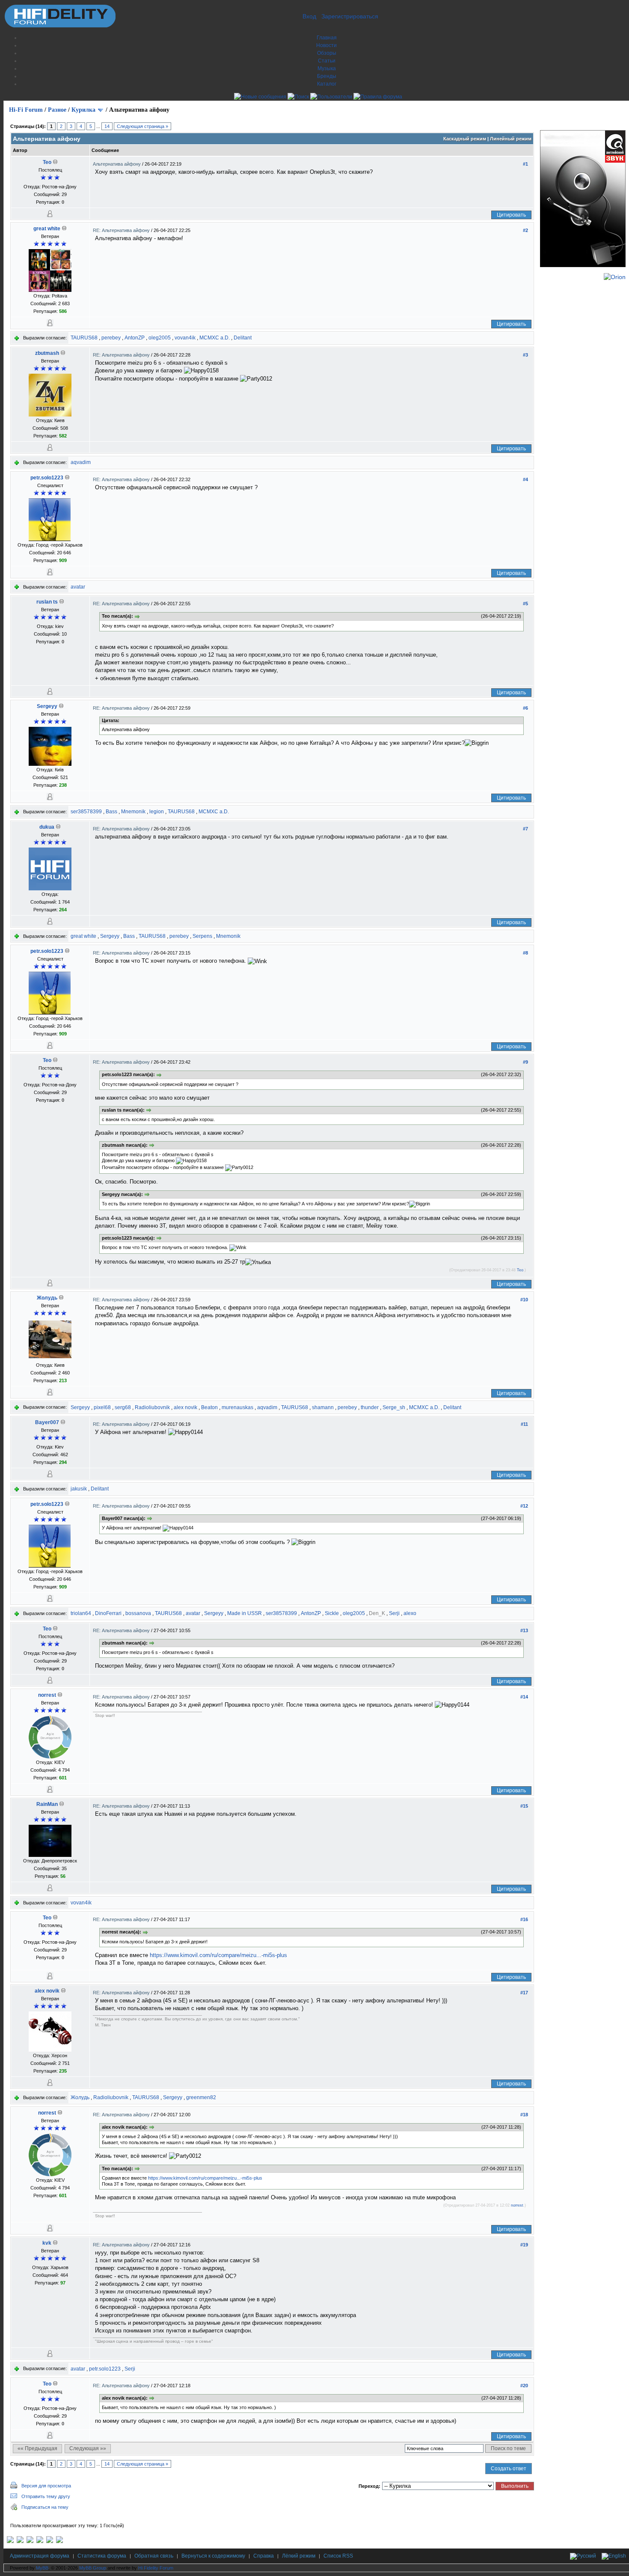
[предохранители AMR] (10, 2541)
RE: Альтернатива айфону (122, 230)
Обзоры (327, 53)
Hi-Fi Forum (26, 110)
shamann (323, 1407)
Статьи (327, 61)
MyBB (42, 2568)
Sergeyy (47, 706)
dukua (47, 827)
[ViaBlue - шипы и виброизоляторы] (50, 2541)
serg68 (123, 1407)
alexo (410, 1613)
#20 (524, 2386)
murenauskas (237, 1407)
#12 (524, 1506)
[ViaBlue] (30, 2541)
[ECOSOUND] (40, 2541)
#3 (525, 355)
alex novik (185, 1407)
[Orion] (615, 277)
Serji (394, 1613)
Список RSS (338, 2556)
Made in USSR (245, 1613)
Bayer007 (47, 1422)
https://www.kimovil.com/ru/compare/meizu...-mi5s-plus (218, 1955)
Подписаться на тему (45, 2507)
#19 (524, 2245)
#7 (525, 829)
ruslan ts (47, 602)
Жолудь (47, 1298)
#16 (524, 1919)
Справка (264, 2556)
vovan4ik (185, 338)
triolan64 (81, 1613)
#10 (524, 1300)
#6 (525, 708)
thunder (370, 1407)
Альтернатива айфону (117, 164)
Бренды (327, 76)
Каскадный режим (465, 139)
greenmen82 (201, 2097)
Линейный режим (511, 139)
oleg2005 (160, 338)
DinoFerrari (108, 1613)
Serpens (202, 936)
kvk (47, 2243)
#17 (524, 1993)
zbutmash (47, 353)
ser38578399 (86, 812)
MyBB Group (93, 2568)
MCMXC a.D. (215, 338)
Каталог (327, 84)
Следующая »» (88, 2448)
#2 (525, 230)
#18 (524, 2115)
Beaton (209, 1407)
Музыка (327, 68)
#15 (524, 1806)
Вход (309, 16)
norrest (47, 1695)
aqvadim (81, 462)
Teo (47, 162)
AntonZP (135, 338)
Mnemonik (133, 812)
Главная (327, 38)
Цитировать (511, 215)
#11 (524, 1424)
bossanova (138, 1613)
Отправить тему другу (46, 2496)
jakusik (79, 1489)
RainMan (47, 1804)
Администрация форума (40, 2556)
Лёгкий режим (299, 2556)
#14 (524, 1697)
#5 (525, 604)
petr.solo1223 (47, 478)
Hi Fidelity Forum (156, 2568)
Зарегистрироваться (350, 16)
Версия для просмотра (46, 2486)
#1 (525, 164)
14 (107, 126)
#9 (525, 1062)
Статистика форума (102, 2556)
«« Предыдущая (37, 2448)
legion (157, 812)
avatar (78, 587)
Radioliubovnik (152, 1407)
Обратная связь (154, 2556)
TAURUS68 (84, 338)
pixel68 (102, 1407)
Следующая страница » (142, 126)
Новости (326, 45)
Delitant (243, 338)
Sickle (332, 1613)
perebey (111, 338)
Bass (111, 812)
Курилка (83, 110)
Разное (57, 110)
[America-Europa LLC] (20, 2541)
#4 (525, 479)
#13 (524, 1630)
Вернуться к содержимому (213, 2556)
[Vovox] (59, 2541)
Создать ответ (509, 2469)
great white (47, 229)
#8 (525, 953)
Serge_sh (394, 1407)
